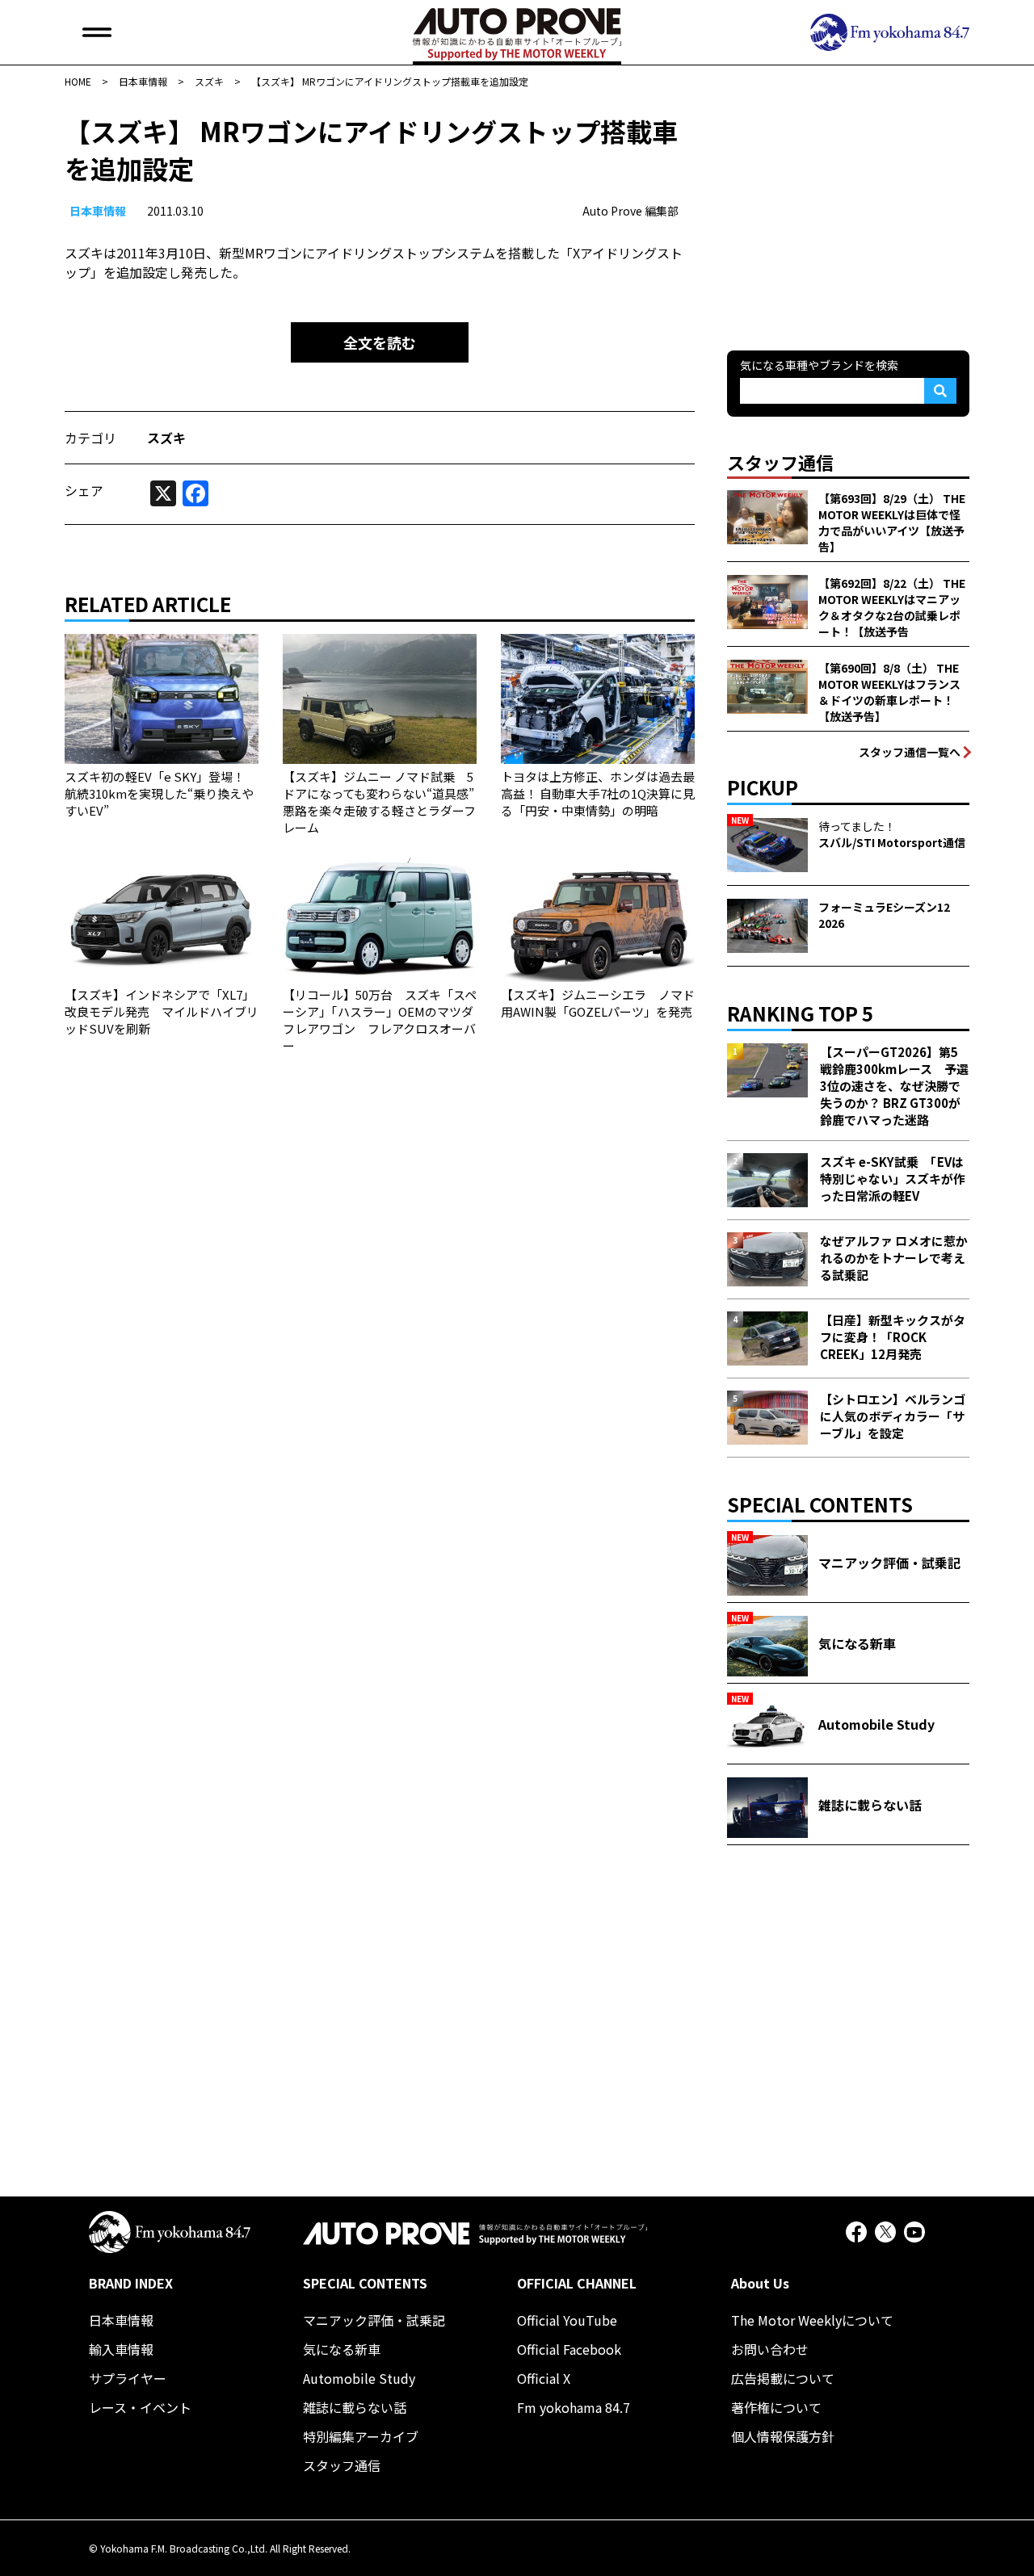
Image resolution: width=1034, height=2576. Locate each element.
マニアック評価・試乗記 (374, 2320)
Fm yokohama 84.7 (574, 2407)
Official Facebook (569, 2349)
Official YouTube (567, 2320)
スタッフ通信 (342, 2465)
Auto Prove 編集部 (630, 211)
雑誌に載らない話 (355, 2407)
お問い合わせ (770, 2349)
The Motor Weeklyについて (812, 2320)
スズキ (166, 438)
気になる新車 (342, 2349)
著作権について (776, 2407)
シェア (84, 490)
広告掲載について (783, 2378)
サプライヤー (128, 2378)
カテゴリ (90, 438)
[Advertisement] (848, 213)
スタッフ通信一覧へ (910, 752)
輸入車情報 (121, 2349)
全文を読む (380, 342)
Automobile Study (359, 2378)
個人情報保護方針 (783, 2436)
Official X (544, 2378)
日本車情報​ (98, 211)
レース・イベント (140, 2407)
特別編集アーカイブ (361, 2436)
